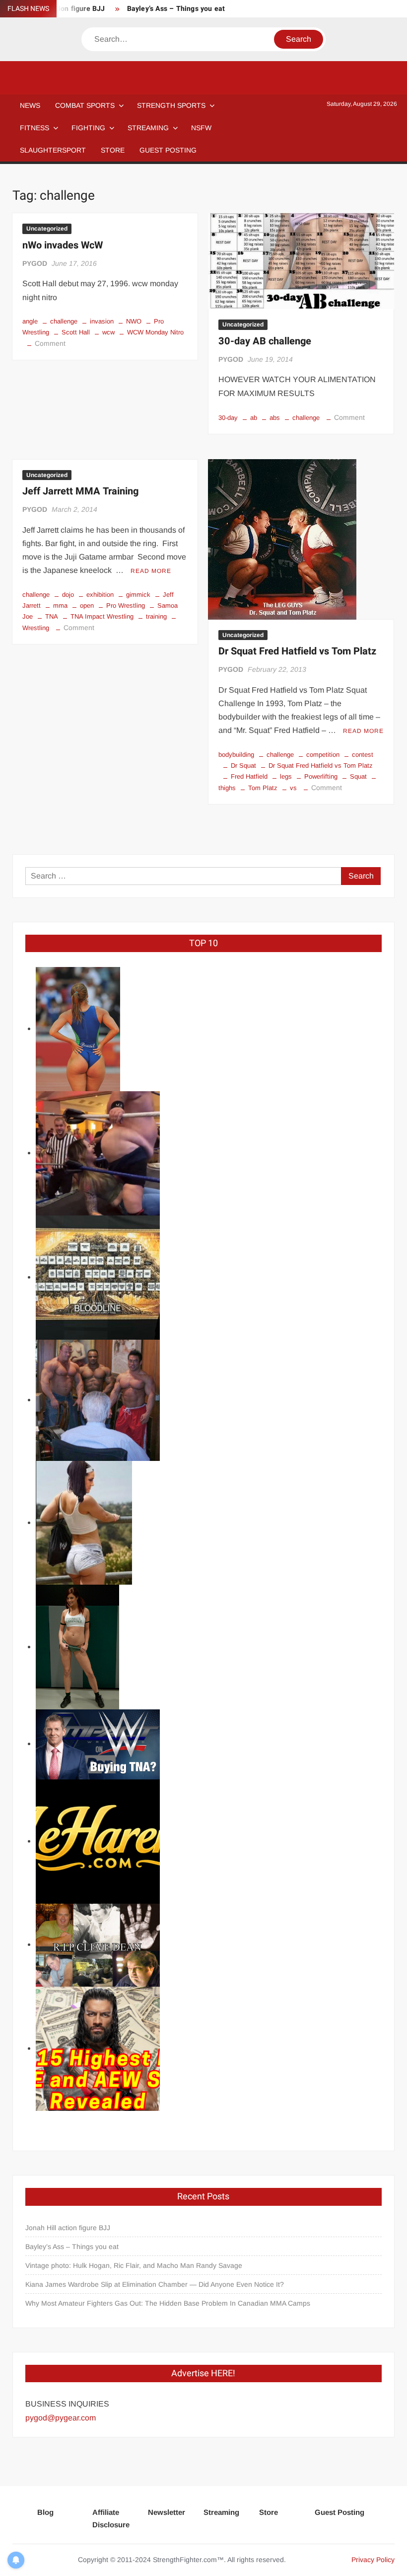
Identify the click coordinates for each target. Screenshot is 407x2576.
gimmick (138, 595)
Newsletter (167, 2512)
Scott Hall (76, 332)
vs (293, 788)
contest (363, 755)
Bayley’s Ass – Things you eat (176, 9)
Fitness (34, 128)
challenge (64, 321)
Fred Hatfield (249, 776)
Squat (358, 776)
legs (286, 776)
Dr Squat (243, 765)
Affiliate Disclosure (111, 2519)
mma (60, 605)
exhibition (100, 595)
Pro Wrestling (126, 605)
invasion (102, 321)
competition (323, 755)
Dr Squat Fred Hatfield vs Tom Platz (297, 651)
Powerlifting (321, 776)
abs (275, 418)
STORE (113, 150)
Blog (45, 2512)
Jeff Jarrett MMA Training (80, 491)
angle (30, 321)
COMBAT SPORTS (85, 105)
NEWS (30, 105)
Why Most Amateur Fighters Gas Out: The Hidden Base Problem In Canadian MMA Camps (168, 2303)
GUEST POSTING (168, 150)
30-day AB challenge (265, 341)
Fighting (88, 128)
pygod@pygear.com (61, 2418)
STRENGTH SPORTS (171, 105)
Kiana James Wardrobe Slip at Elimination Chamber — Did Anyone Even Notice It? (155, 2284)
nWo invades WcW (63, 245)
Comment (50, 343)
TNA (52, 616)
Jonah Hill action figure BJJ (68, 2228)
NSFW (201, 128)
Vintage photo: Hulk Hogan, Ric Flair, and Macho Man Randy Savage (134, 2265)
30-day (228, 418)
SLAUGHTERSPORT (53, 150)
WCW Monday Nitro (155, 332)
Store (269, 2512)
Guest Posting (339, 2512)
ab (254, 418)
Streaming (148, 128)
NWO (134, 321)
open (87, 605)
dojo (68, 595)
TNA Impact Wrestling (102, 616)
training (156, 616)
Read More (151, 571)
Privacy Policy (373, 2560)
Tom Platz (263, 788)
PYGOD (35, 263)
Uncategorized (47, 229)
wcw (108, 332)
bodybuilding (236, 755)
